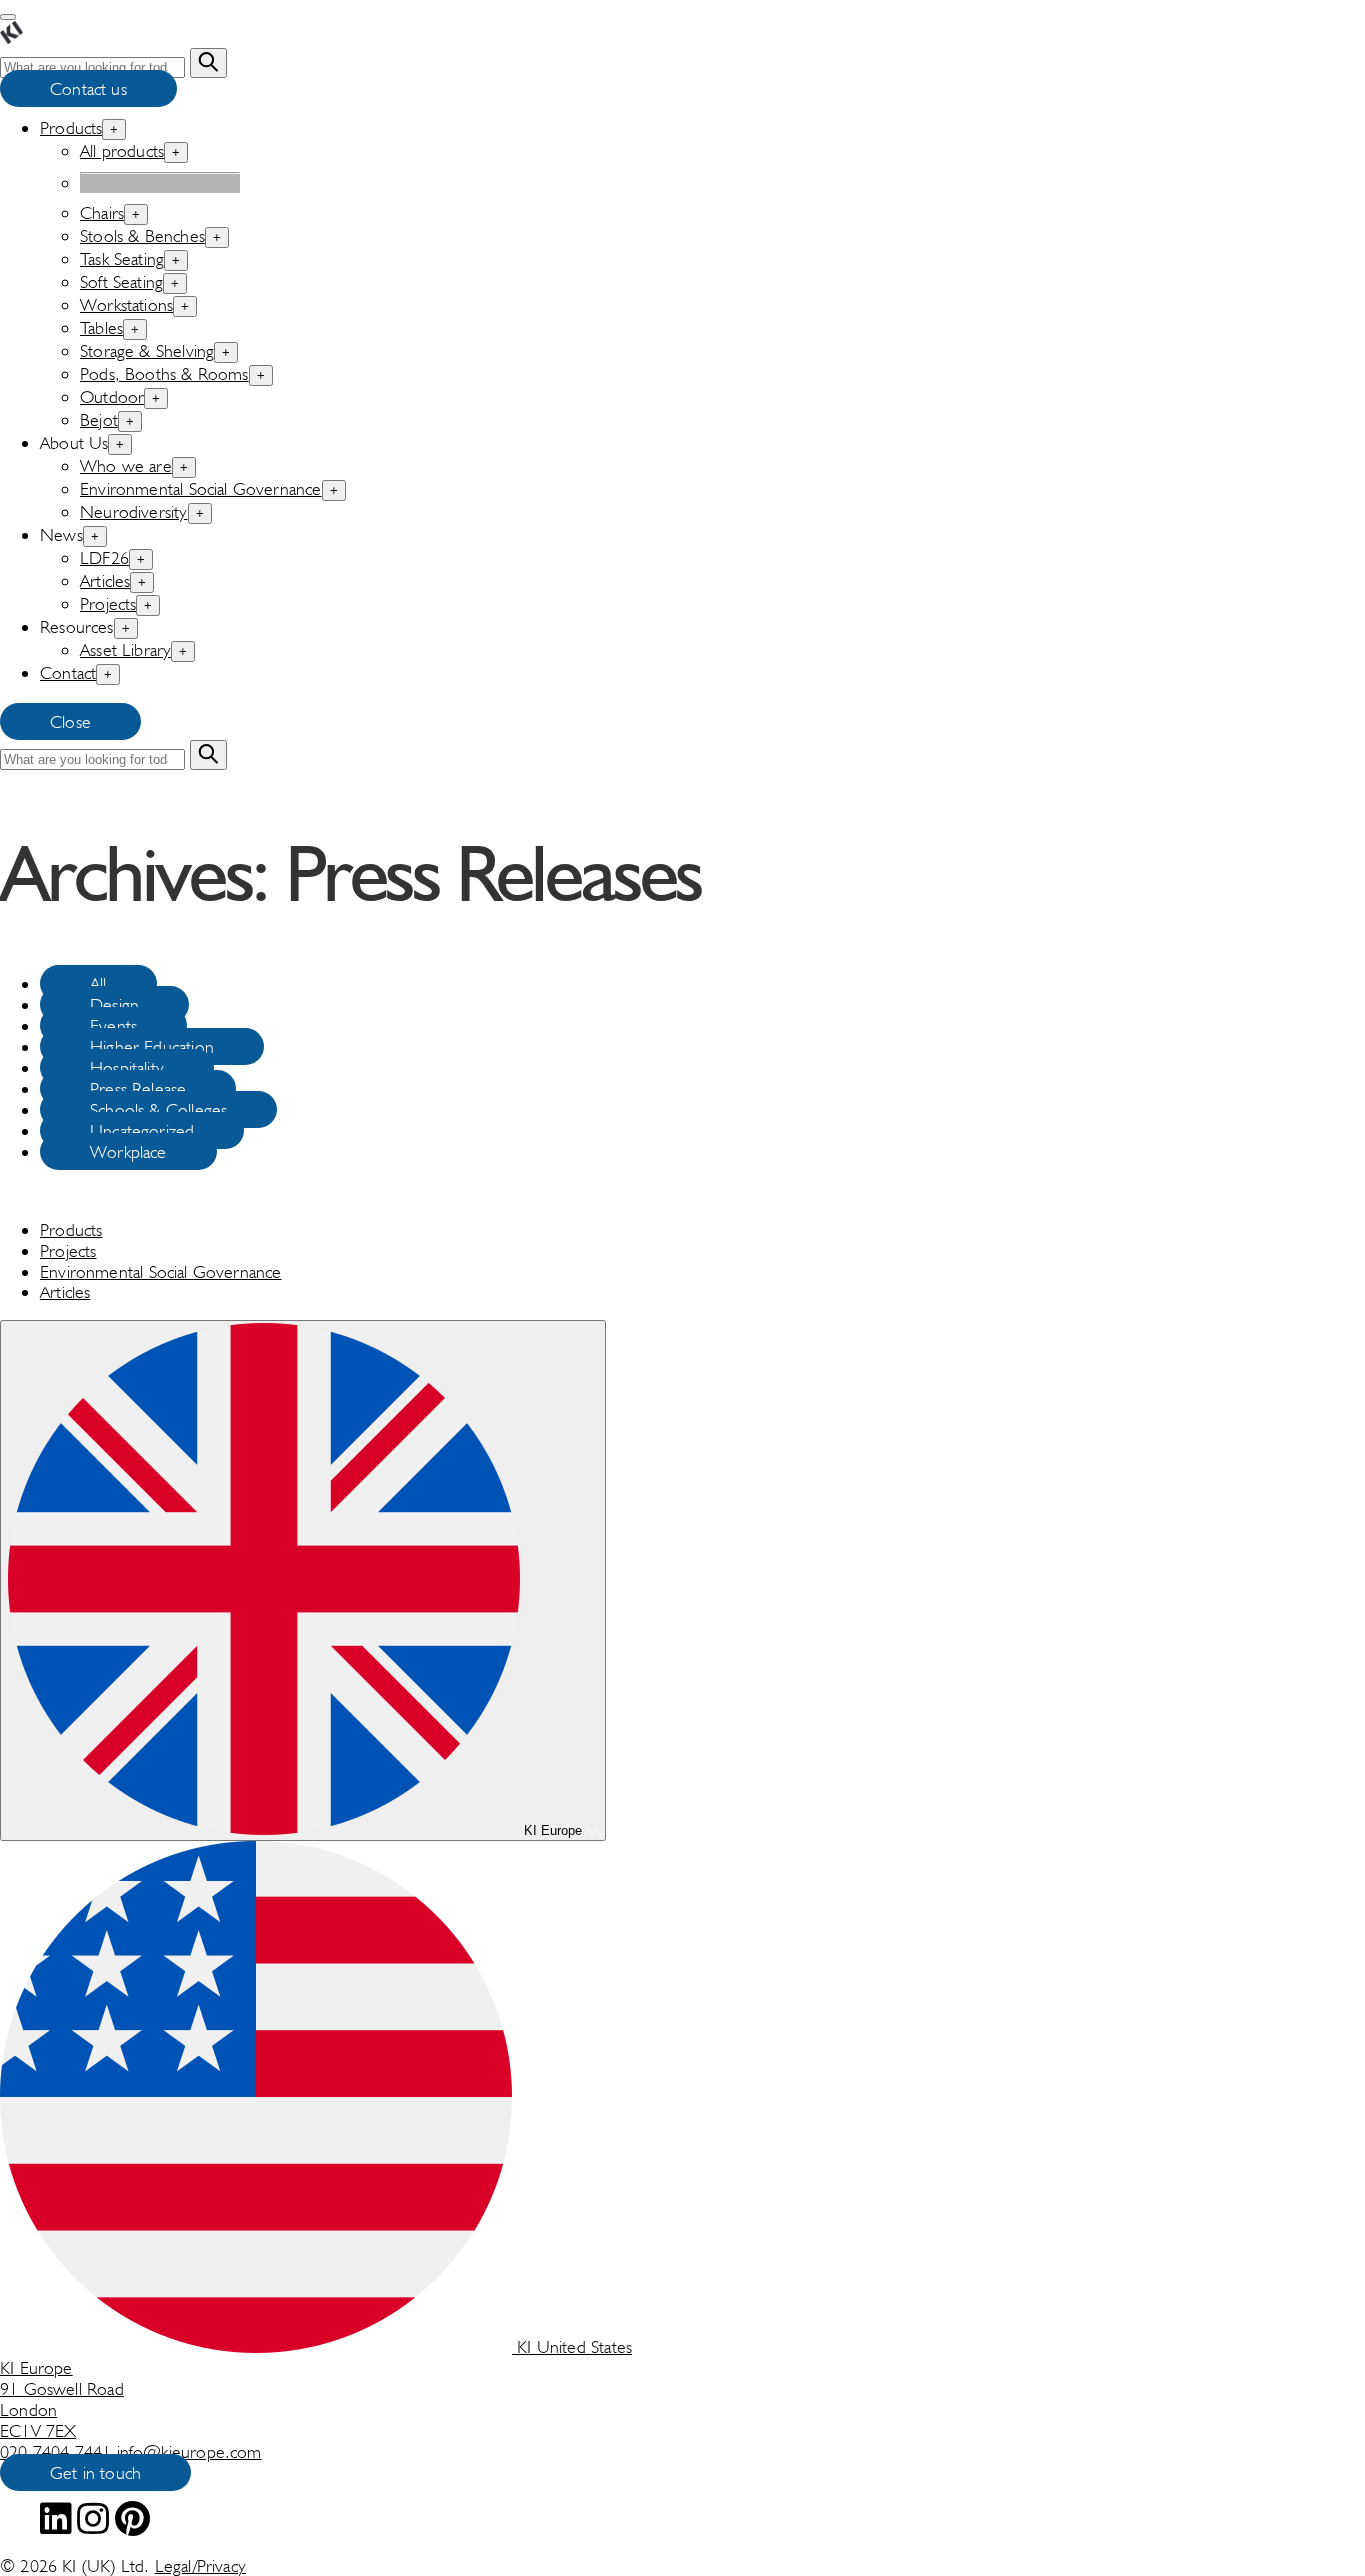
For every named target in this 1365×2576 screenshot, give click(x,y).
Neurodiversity (134, 511)
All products (122, 150)
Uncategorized (142, 1130)
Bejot (99, 419)
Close (70, 721)
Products (71, 127)
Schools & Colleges (158, 1109)
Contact (68, 672)
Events (113, 1025)
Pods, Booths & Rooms (164, 373)
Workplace (128, 1151)
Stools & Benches (142, 235)
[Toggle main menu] (8, 17)
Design (114, 1004)
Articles (105, 580)
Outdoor (112, 396)
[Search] (208, 63)
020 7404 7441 (58, 2452)
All (98, 983)
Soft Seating (121, 281)
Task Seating (122, 258)
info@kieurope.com (189, 2452)
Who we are (126, 465)
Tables (101, 327)
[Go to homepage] (11, 37)
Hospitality (127, 1067)
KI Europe (553, 1831)
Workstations (126, 304)
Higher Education (152, 1046)
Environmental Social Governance (201, 488)
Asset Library (125, 649)
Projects (108, 603)
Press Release (138, 1088)
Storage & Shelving (147, 350)
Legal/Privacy (200, 2566)
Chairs (102, 212)
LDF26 (104, 557)
